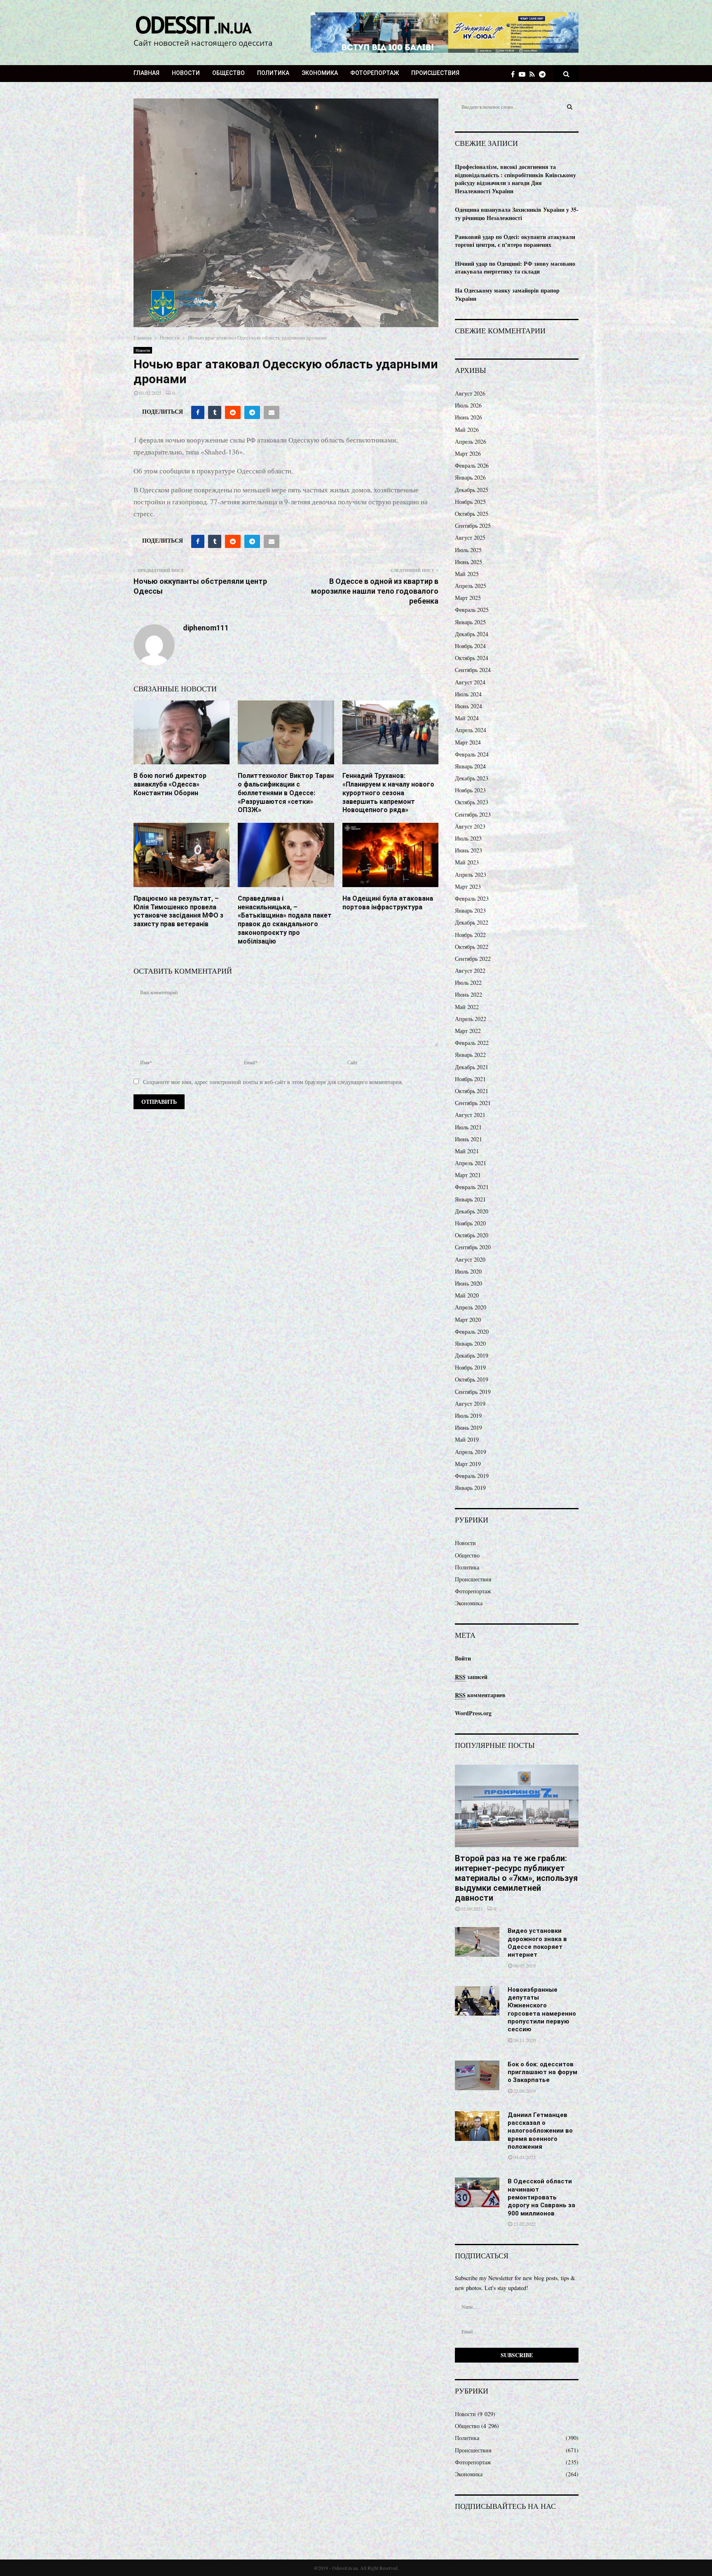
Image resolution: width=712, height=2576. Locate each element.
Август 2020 (470, 1259)
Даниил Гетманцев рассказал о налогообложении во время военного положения (540, 2131)
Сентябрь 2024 (473, 670)
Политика (273, 73)
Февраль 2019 (472, 1476)
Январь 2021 (470, 1199)
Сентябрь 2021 (473, 1103)
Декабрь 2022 (472, 922)
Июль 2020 (468, 1271)
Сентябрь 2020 (473, 1247)
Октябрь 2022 (472, 947)
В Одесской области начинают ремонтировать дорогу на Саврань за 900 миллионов (541, 2197)
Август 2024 (470, 682)
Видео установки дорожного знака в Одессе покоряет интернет (537, 1943)
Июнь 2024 (468, 706)
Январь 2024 (470, 766)
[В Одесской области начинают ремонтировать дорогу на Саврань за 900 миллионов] (477, 2192)
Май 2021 (467, 1151)
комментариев (480, 1695)
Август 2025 (470, 537)
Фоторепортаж (375, 73)
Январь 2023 (470, 910)
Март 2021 (468, 1175)
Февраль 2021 (472, 1187)
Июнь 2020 (468, 1283)
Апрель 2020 (471, 1307)
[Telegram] (544, 74)
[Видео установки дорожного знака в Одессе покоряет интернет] (477, 1942)
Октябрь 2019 (472, 1379)
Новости (186, 73)
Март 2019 (468, 1464)
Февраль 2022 (472, 1043)
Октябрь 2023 (472, 802)
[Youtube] (524, 74)
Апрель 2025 (471, 586)
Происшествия (435, 73)
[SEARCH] (570, 107)
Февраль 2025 (472, 610)
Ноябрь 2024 (470, 646)
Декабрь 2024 (472, 634)
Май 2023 (467, 862)
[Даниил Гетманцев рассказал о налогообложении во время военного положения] (477, 2126)
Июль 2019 (468, 1416)
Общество (228, 73)
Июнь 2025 (468, 562)
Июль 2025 (468, 550)
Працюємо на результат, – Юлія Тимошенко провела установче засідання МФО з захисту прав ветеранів (178, 911)
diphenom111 (206, 628)
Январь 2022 (470, 1055)
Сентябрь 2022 (473, 959)
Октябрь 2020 (472, 1235)
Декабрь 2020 (472, 1211)
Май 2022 (467, 1007)
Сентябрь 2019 (473, 1392)
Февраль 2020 (472, 1331)
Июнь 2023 (468, 850)
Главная (146, 73)
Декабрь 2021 (472, 1067)
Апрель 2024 (471, 730)
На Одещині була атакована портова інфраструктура (388, 903)
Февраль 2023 (472, 898)
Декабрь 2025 (472, 490)
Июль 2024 (468, 694)
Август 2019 (470, 1404)
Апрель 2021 (471, 1163)
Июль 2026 (468, 405)
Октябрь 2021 (472, 1091)
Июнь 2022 (468, 994)
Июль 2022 (468, 982)
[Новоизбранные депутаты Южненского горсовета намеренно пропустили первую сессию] (477, 2001)
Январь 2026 (470, 477)
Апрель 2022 (471, 1019)
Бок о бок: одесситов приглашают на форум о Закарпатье (542, 2072)
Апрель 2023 (471, 875)
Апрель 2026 (471, 441)
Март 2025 (468, 598)
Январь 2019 (470, 1488)
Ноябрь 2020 (470, 1223)
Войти (463, 1658)
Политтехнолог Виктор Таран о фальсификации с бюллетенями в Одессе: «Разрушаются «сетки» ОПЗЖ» (286, 793)
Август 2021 (470, 1115)
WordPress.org (473, 1713)
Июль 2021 (468, 1127)
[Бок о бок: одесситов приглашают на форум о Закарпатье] (477, 2075)
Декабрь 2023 (472, 778)
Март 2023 (468, 886)
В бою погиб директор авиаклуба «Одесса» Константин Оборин (170, 784)
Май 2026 (467, 430)
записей (471, 1677)
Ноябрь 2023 (470, 790)
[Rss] (534, 74)
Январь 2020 (470, 1343)
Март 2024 (468, 742)
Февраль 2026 (472, 465)
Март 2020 (468, 1320)
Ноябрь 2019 (470, 1367)
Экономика (320, 73)
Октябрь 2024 (472, 658)
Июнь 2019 (468, 1427)
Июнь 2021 (468, 1139)
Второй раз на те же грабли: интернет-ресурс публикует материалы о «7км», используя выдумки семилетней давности (516, 1878)
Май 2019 (467, 1439)
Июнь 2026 (468, 417)
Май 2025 (467, 574)
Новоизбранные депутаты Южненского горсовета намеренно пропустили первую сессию (542, 2010)
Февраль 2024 (472, 754)
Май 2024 (467, 718)
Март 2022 (468, 1031)
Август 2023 (470, 826)
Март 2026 (468, 453)
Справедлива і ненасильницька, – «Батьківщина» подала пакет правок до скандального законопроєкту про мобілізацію (285, 920)
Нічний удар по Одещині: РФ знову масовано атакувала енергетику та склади (515, 268)
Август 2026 (470, 393)
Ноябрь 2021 (470, 1079)
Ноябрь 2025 (470, 502)
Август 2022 (470, 971)
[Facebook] (515, 74)
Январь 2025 (470, 622)
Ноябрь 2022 (470, 935)
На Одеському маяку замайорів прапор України (507, 294)
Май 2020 (467, 1295)
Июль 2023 (468, 838)
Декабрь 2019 (472, 1355)
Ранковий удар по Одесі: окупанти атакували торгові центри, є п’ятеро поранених (515, 241)
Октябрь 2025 (472, 514)
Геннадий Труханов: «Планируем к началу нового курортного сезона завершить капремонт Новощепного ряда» (388, 793)
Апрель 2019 (471, 1452)
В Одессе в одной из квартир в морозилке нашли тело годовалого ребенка (375, 591)
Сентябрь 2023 (473, 814)
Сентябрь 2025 (473, 526)
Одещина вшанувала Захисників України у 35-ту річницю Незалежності (517, 214)
